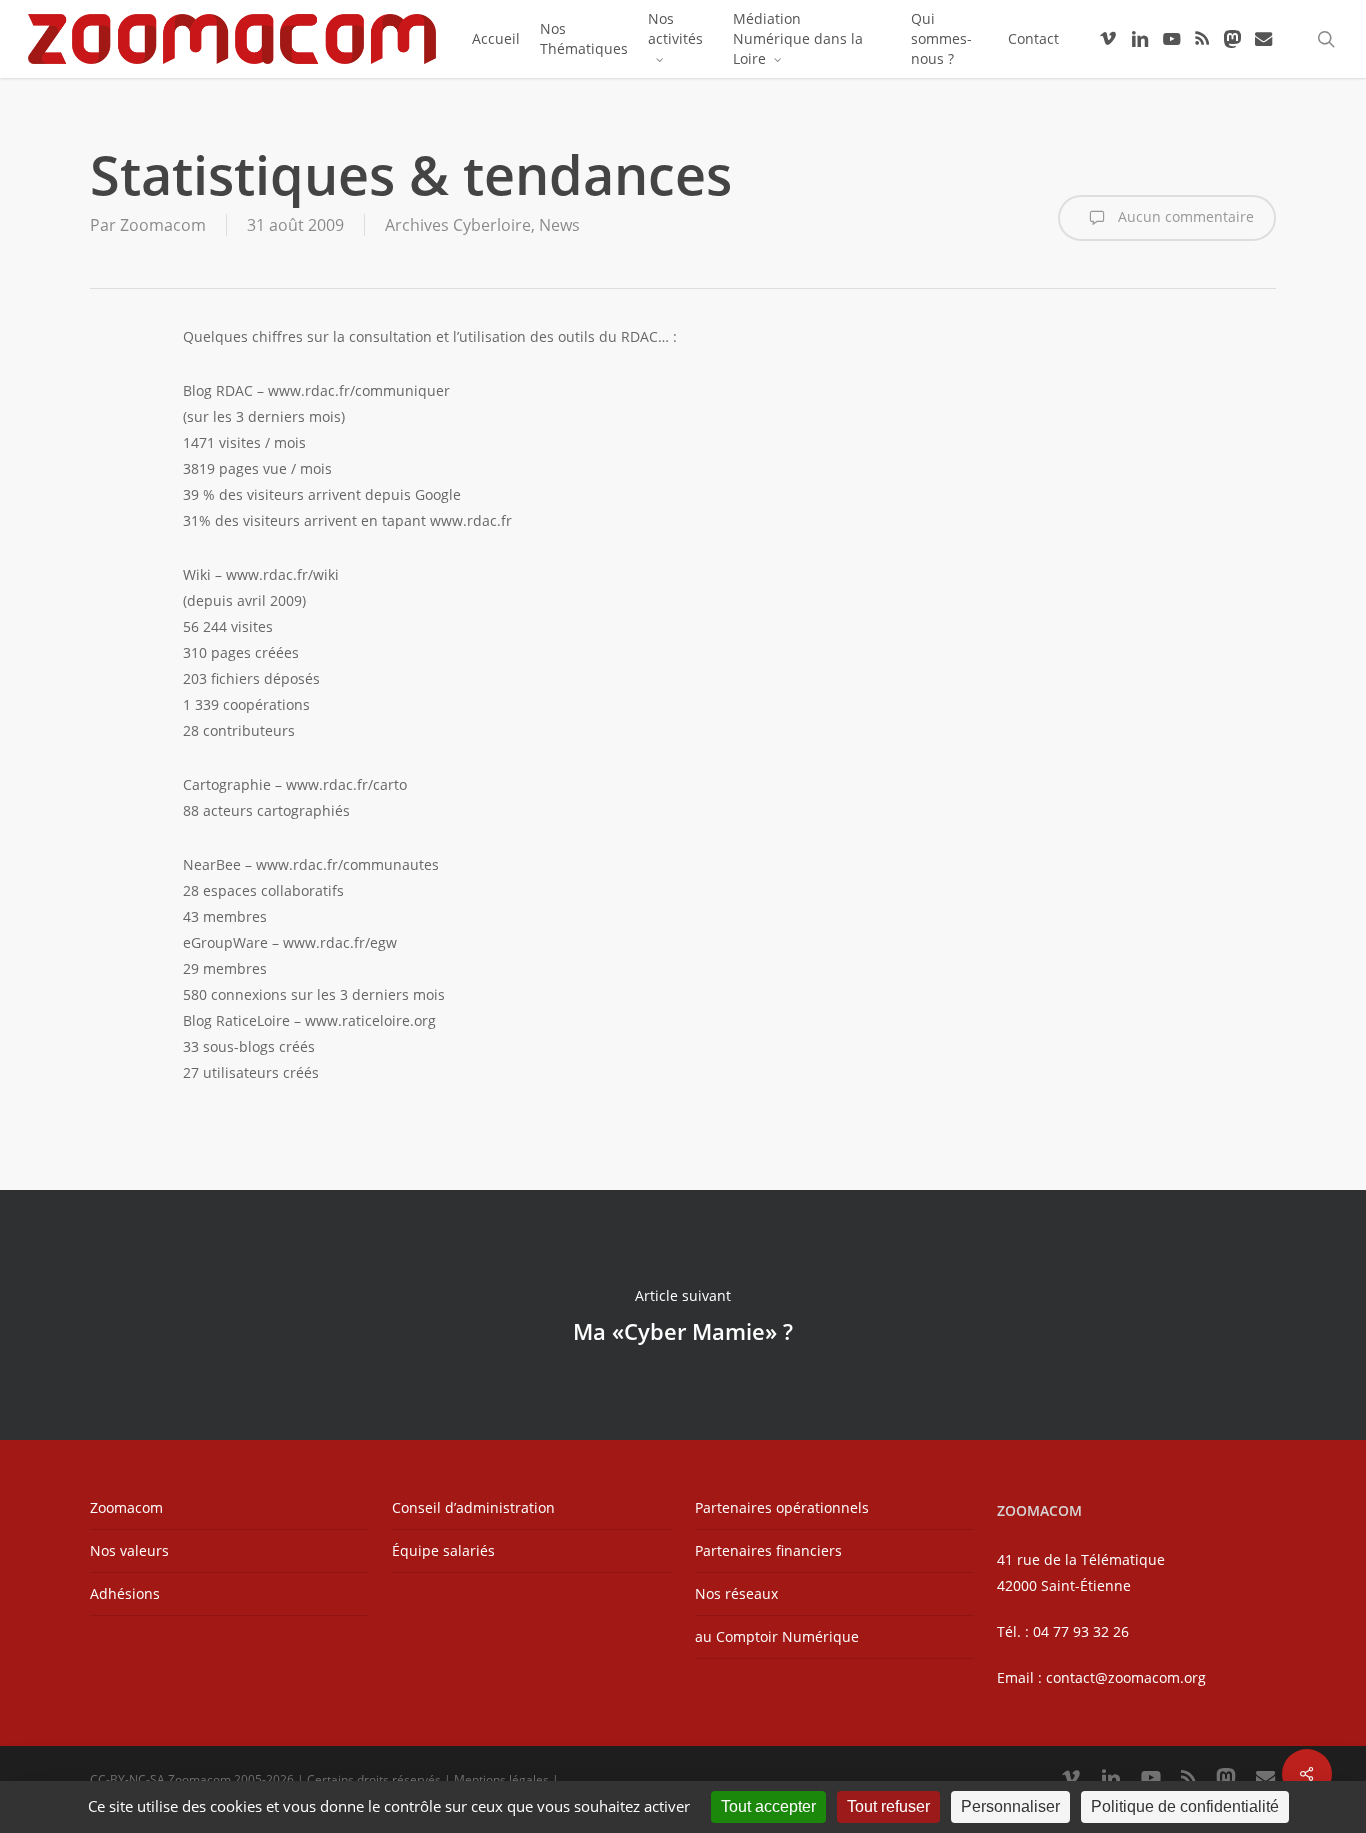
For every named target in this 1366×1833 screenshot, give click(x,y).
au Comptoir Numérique (777, 1636)
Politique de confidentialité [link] (1185, 1806)
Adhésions (125, 1593)
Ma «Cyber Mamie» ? (683, 1315)
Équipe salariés (443, 1550)
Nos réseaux (736, 1593)
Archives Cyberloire (458, 225)
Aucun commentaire (1184, 216)
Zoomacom (163, 225)
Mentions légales (501, 1779)
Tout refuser (888, 1806)
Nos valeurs (129, 1550)
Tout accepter (768, 1806)
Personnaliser (1010, 1806)
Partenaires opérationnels (782, 1507)
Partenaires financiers (768, 1550)
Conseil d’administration (473, 1507)
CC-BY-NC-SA (127, 1779)
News (559, 225)
